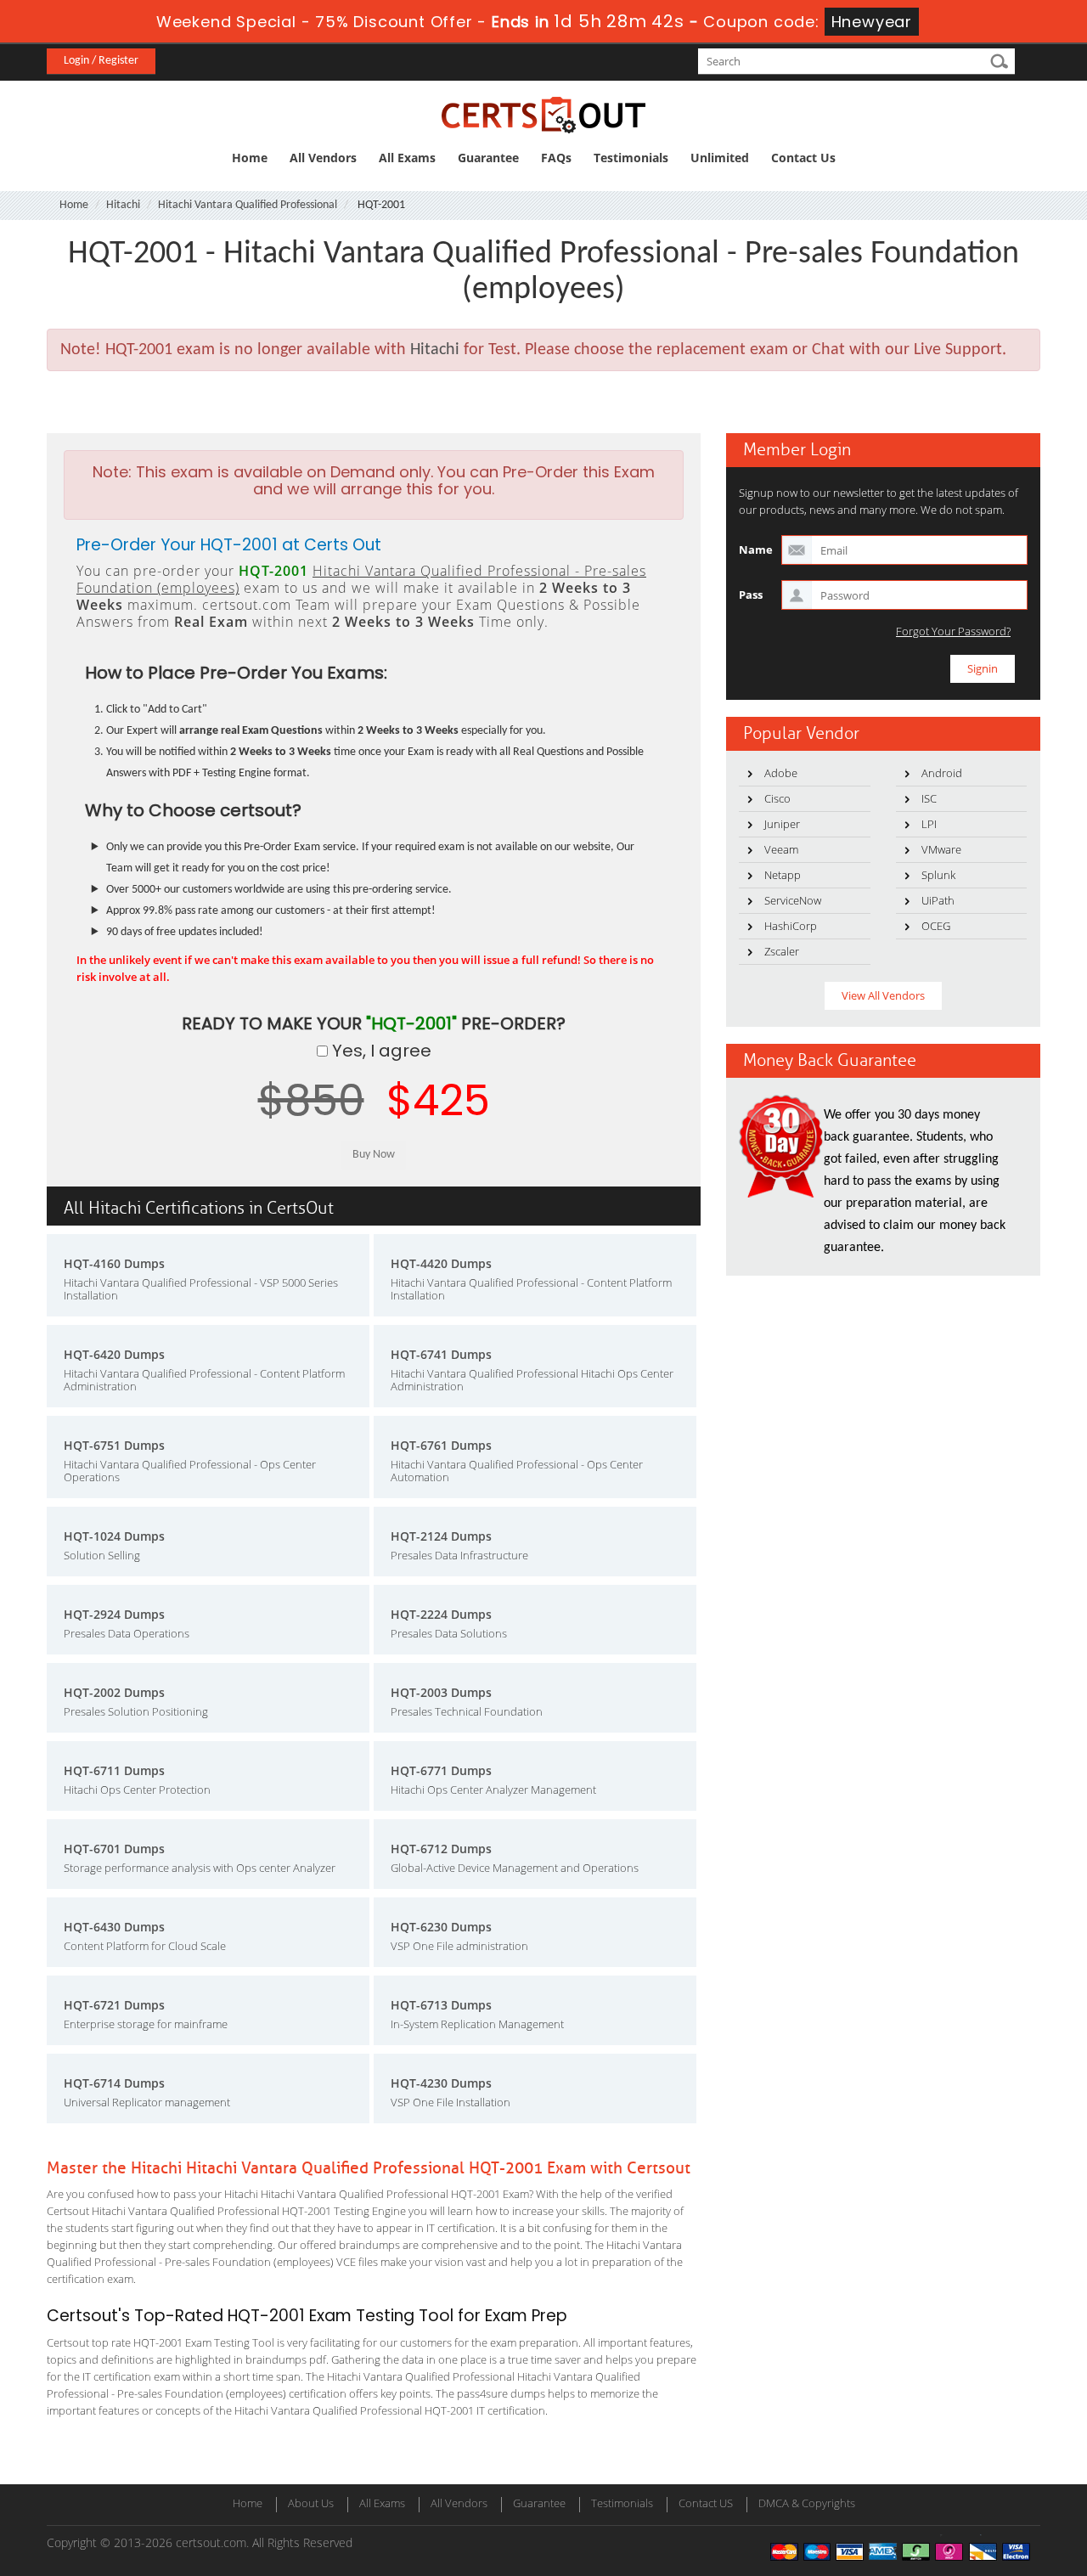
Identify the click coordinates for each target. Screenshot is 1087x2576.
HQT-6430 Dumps (114, 1927)
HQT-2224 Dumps (441, 1614)
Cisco (777, 798)
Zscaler (782, 951)
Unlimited (720, 158)
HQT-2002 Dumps (114, 1692)
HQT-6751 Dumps (114, 1445)
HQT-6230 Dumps (441, 1927)
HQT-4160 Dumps (114, 1263)
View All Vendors (883, 995)
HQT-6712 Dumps (441, 1849)
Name (756, 550)
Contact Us (803, 158)
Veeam (781, 849)
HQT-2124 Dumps (441, 1536)
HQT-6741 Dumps (441, 1354)
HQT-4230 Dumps (441, 2083)
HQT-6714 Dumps (114, 2083)
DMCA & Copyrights (807, 2503)
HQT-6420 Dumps (114, 1354)
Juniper (782, 824)
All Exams (407, 158)
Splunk (938, 875)
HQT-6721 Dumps (114, 2005)
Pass (751, 595)
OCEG (936, 926)
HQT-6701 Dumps (114, 1849)
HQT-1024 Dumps (114, 1536)
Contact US (706, 2503)
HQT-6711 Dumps (114, 1770)
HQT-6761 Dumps (441, 1445)
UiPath (938, 900)
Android (942, 773)
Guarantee (488, 158)
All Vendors (323, 158)
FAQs (556, 158)
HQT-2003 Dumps (441, 1692)
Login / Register (101, 61)
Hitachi (123, 205)
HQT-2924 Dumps (114, 1614)
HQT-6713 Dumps (441, 2005)
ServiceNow (793, 900)
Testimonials (631, 158)
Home (250, 158)
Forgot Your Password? (953, 631)
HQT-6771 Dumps (441, 1770)
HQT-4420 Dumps (441, 1263)
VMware (941, 849)
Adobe (781, 773)
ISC (929, 798)
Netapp (783, 875)
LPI (929, 824)
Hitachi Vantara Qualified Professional (248, 205)
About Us (311, 2503)
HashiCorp (791, 926)
